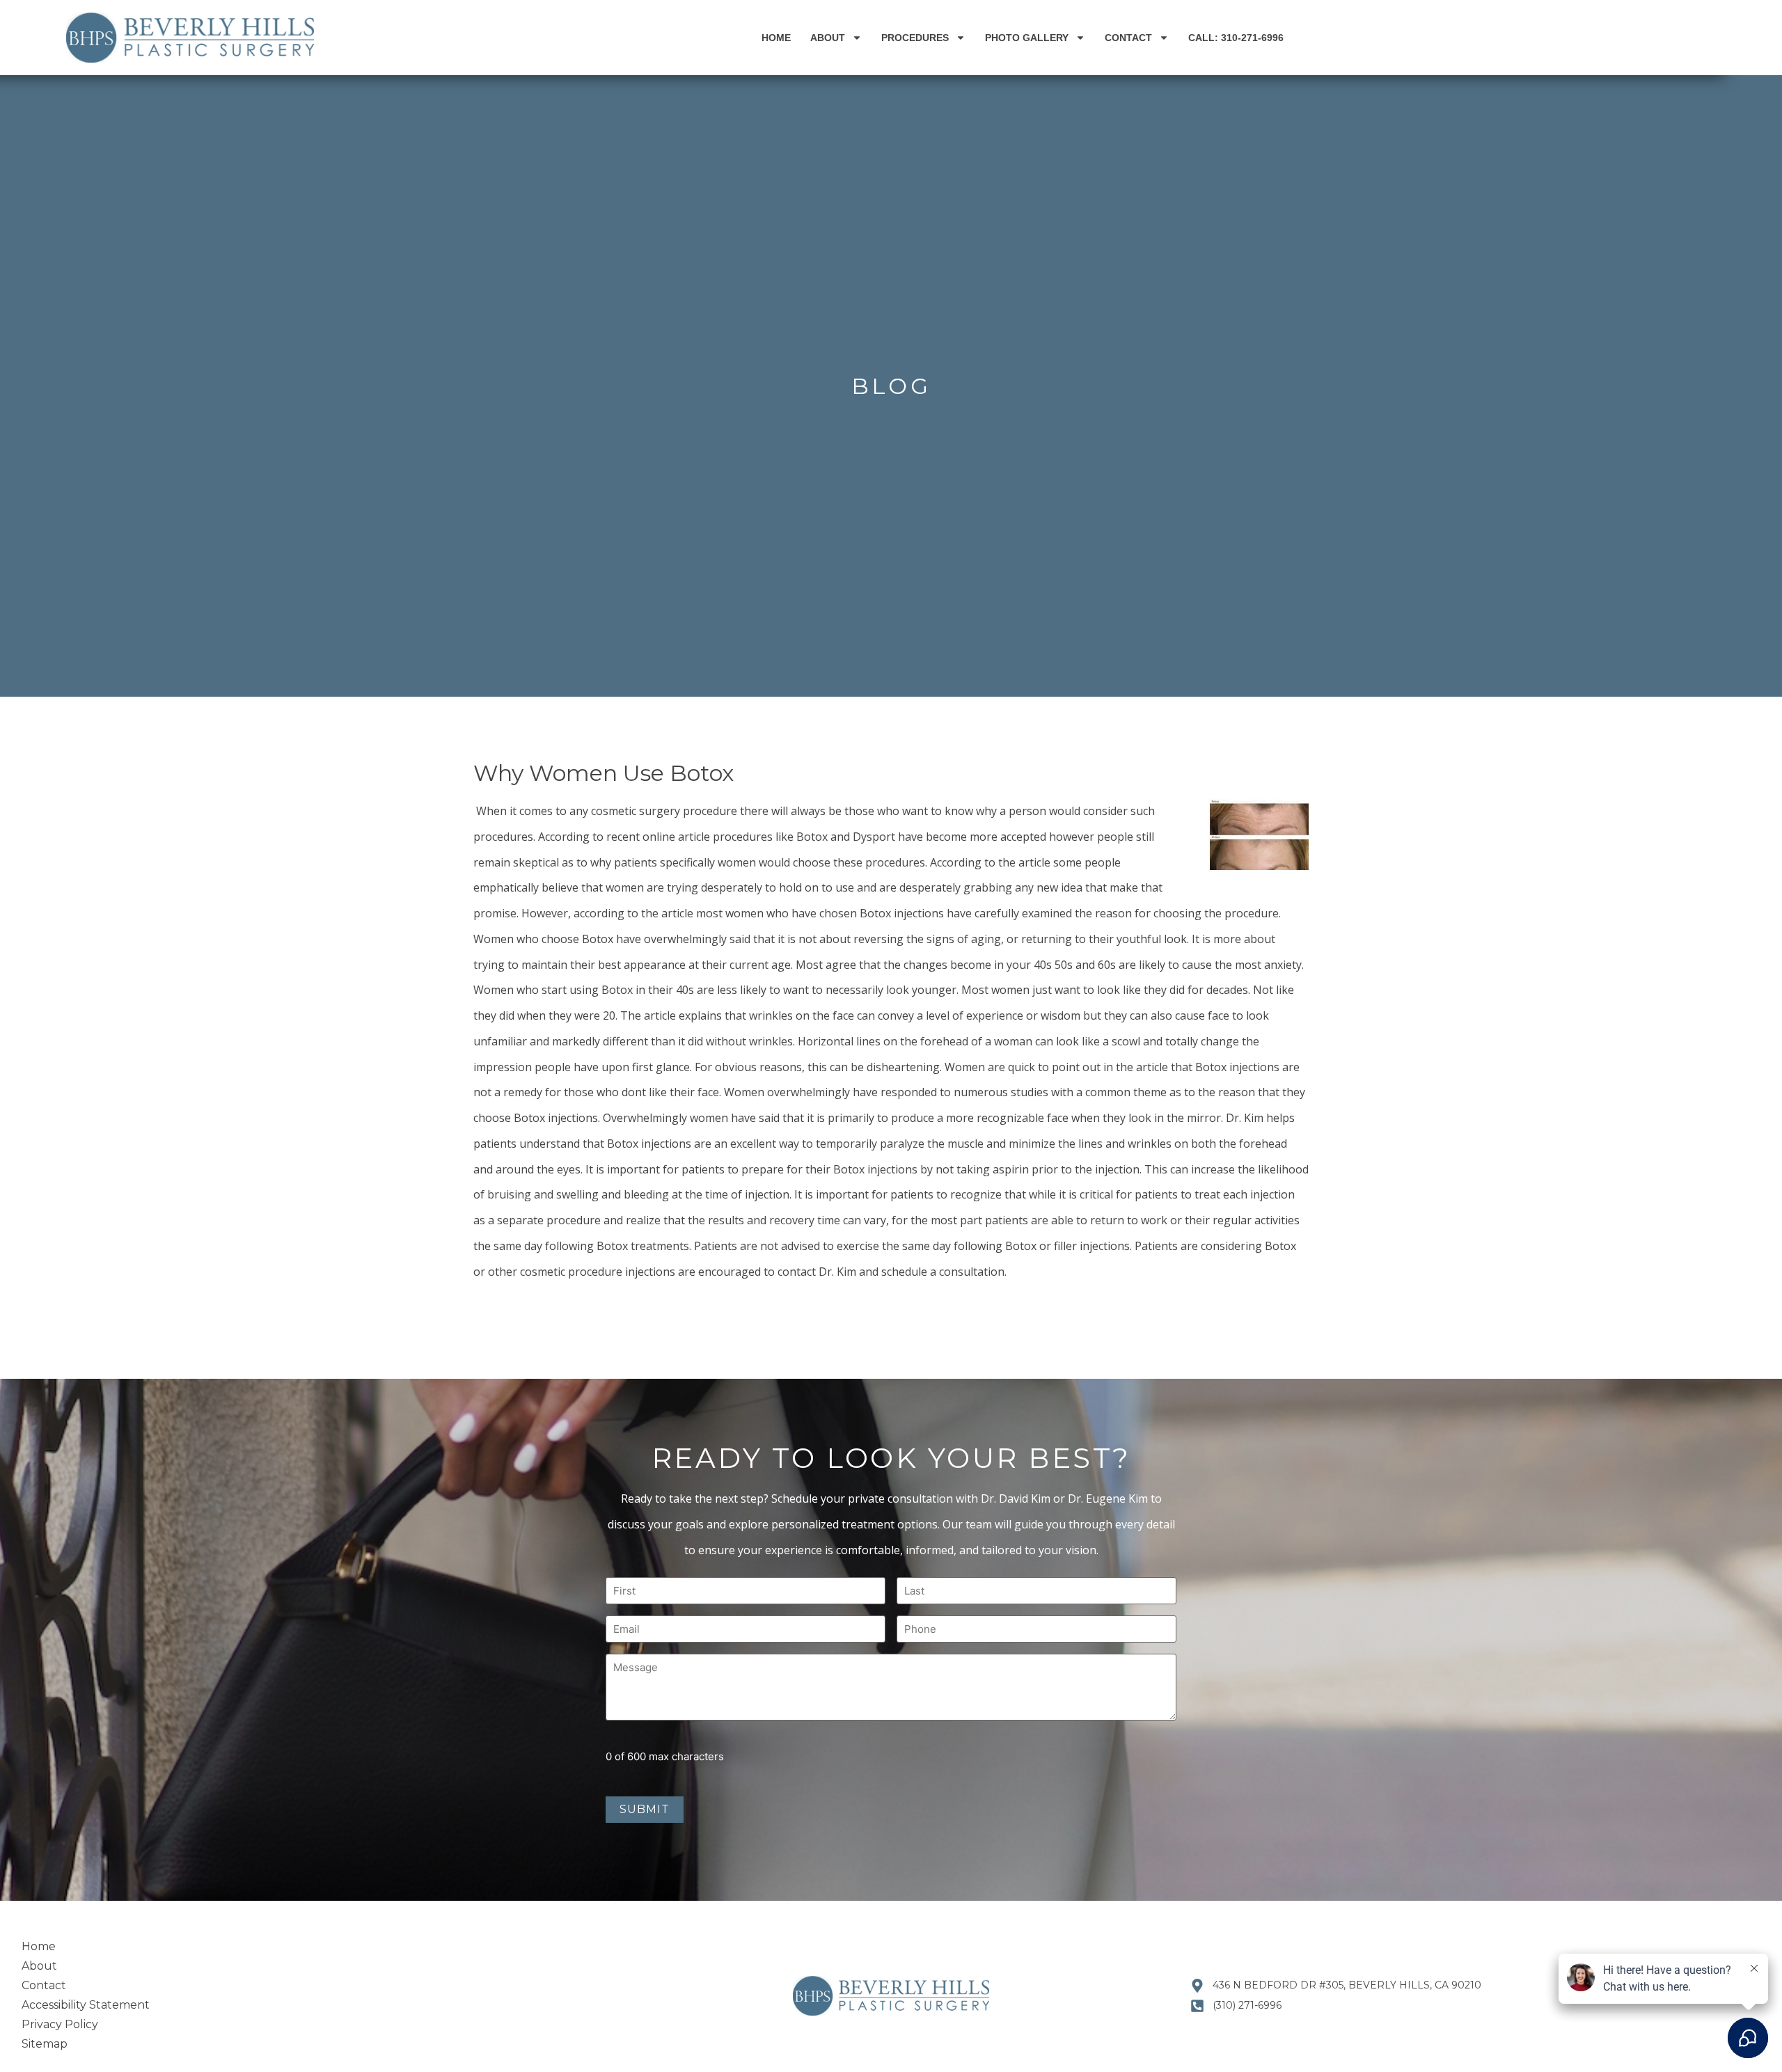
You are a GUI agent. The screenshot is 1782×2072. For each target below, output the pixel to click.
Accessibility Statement (86, 2005)
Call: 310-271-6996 (1236, 38)
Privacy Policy (60, 2024)
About (828, 38)
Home (776, 38)
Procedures (915, 38)
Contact (1128, 38)
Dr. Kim (1245, 1118)
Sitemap (45, 2044)
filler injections (1092, 1246)
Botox (623, 1144)
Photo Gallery (1027, 38)
